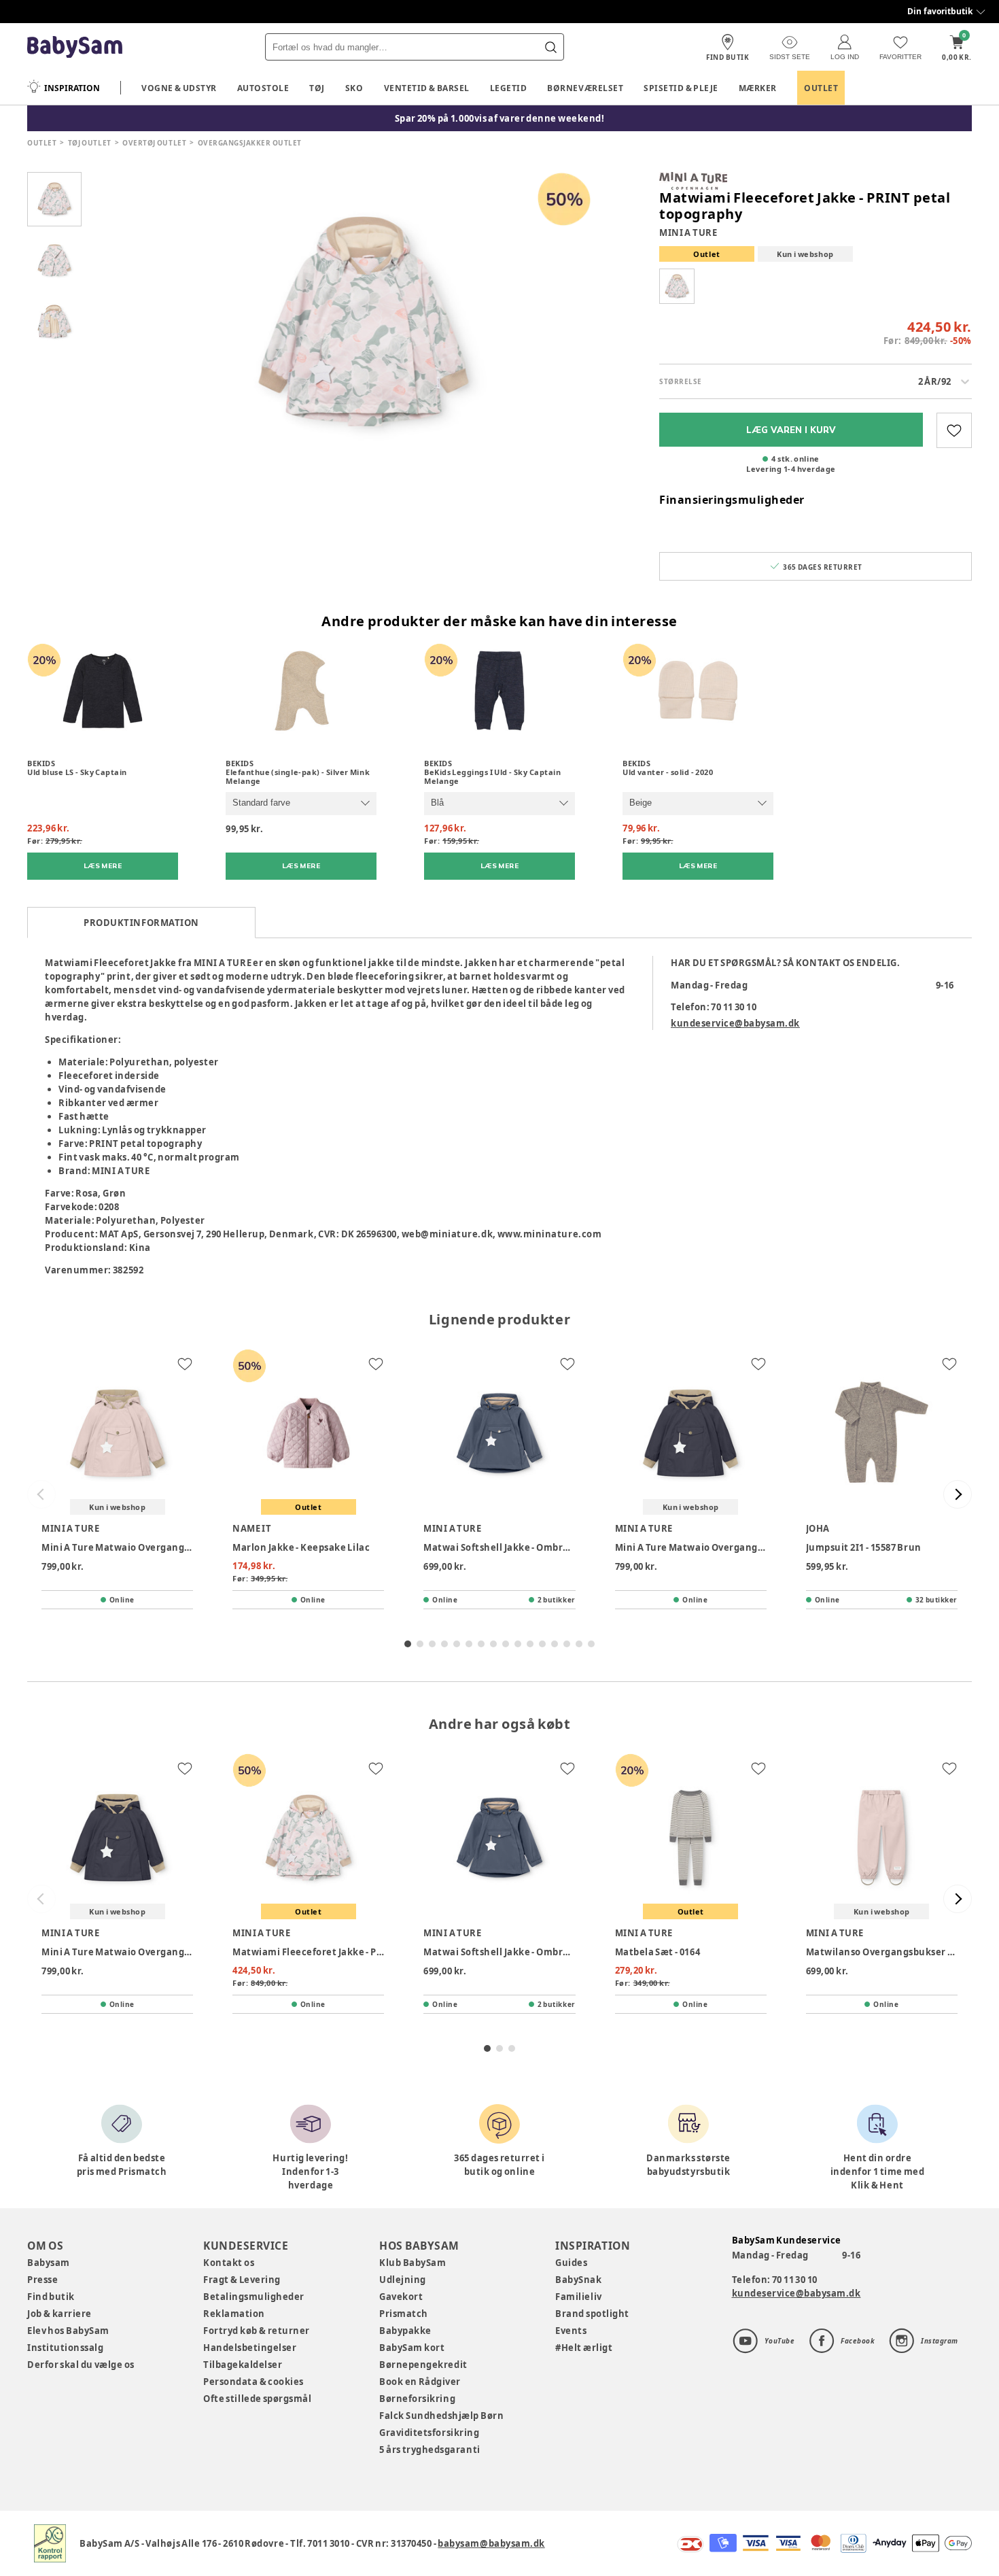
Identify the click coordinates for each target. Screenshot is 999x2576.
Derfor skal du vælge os (81, 2365)
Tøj (317, 88)
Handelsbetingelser (250, 2348)
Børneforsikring (417, 2399)
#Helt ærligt (584, 2348)
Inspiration (72, 88)
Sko (354, 88)
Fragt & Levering (242, 2280)
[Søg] (550, 47)
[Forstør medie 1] (364, 322)
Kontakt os (229, 2263)
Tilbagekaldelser (243, 2365)
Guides (571, 2263)
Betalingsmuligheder (254, 2297)
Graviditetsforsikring (429, 2433)
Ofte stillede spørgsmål (257, 2399)
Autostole (263, 88)
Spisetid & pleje (681, 88)
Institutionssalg (65, 2348)
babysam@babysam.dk (491, 2543)
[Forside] (75, 47)
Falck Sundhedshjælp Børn (441, 2416)
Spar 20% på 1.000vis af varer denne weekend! (500, 118)
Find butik (51, 2297)
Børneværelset (585, 88)
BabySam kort (412, 2348)
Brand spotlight (592, 2314)
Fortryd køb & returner (257, 2331)
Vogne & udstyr (179, 88)
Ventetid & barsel (427, 88)
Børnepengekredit (423, 2365)
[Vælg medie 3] (54, 322)
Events (571, 2331)
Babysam (49, 2263)
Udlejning (403, 2280)
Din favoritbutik (940, 11)
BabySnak (578, 2280)
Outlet (821, 88)
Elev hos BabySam (68, 2331)
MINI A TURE (688, 233)
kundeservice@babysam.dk (735, 1023)
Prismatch (404, 2314)
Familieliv (578, 2297)
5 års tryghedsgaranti (430, 2450)
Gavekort (401, 2297)
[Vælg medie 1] (54, 199)
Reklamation (234, 2314)
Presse (42, 2280)
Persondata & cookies (253, 2382)
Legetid (509, 88)
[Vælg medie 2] (54, 260)
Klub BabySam (413, 2263)
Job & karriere (59, 2314)
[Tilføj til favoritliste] (954, 430)
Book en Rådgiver (420, 2382)
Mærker (758, 88)
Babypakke (405, 2331)
